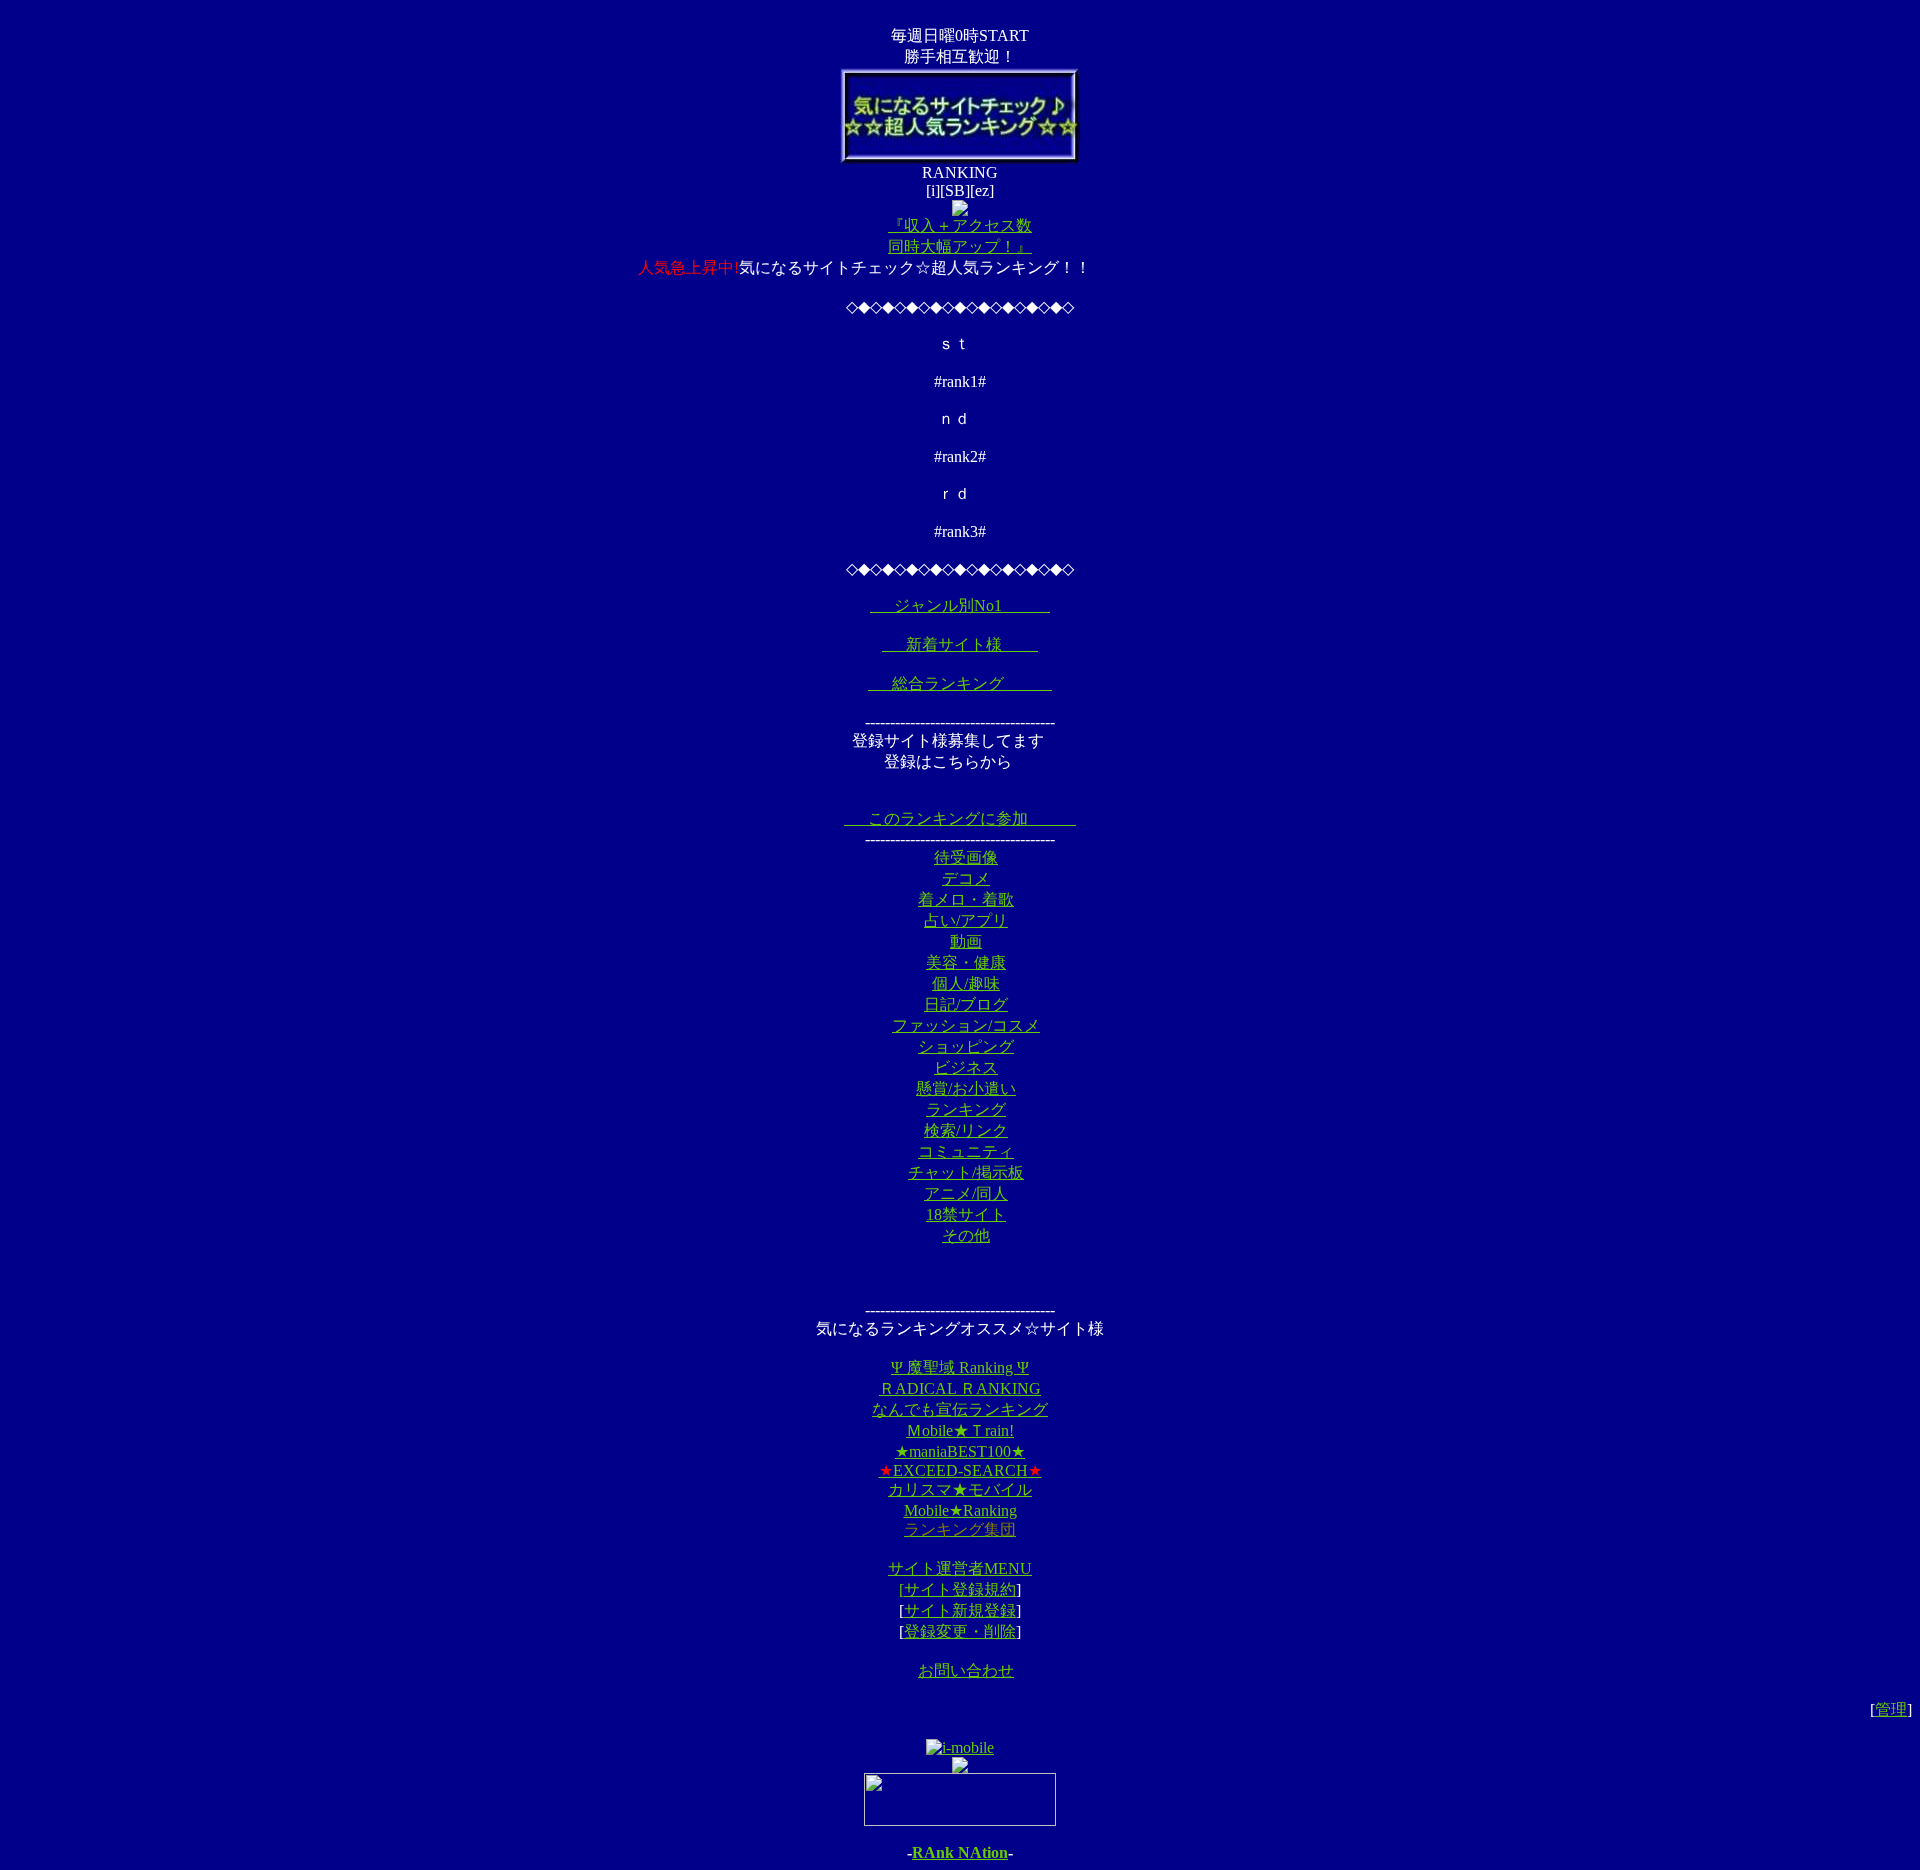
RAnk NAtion (960, 1852)
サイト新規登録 (960, 1610)
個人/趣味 (966, 983)
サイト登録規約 (960, 1589)
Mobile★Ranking (960, 1510)
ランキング (966, 1109)
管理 (1891, 1709)
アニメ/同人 (966, 1193)
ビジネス (966, 1067)
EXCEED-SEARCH (960, 1470)
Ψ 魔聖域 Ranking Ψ (960, 1367)
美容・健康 (966, 962)
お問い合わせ (966, 1670)
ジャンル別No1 (960, 605)
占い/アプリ (966, 920)
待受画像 (966, 857)
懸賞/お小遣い (966, 1088)
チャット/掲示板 (966, 1172)
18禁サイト (966, 1214)
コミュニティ (966, 1151)
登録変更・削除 (960, 1631)
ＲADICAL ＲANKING (960, 1388)
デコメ (966, 878)
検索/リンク (966, 1130)
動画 (966, 941)
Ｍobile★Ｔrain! (960, 1430)
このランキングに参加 (960, 818)
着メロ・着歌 (966, 899)
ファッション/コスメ (966, 1025)
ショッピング (966, 1046)
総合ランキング (960, 683)
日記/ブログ (966, 1004)
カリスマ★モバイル (960, 1489)
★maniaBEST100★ (960, 1451)
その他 (966, 1235)
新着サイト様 (960, 644)
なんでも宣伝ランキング (960, 1409)
